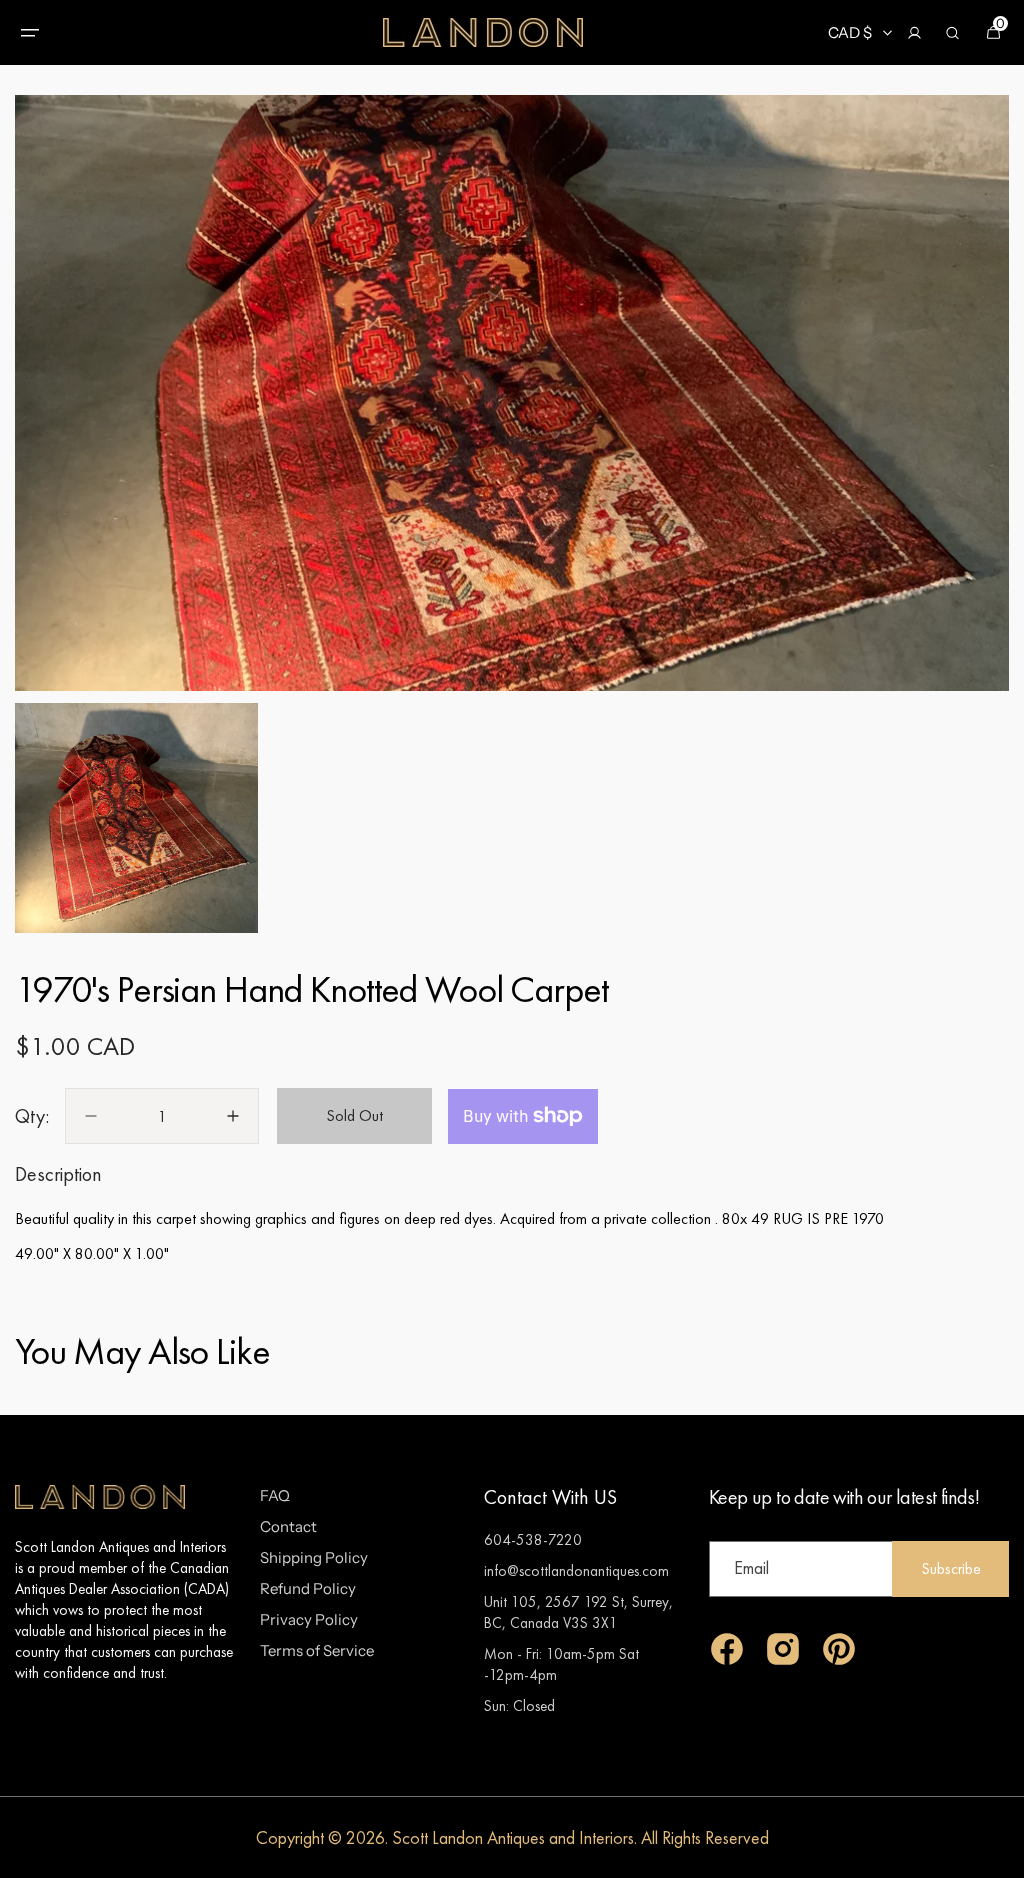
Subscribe (951, 1568)
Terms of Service (317, 1650)
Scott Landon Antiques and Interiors (513, 1837)
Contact (288, 1526)
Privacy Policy (309, 1619)
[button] (30, 33)
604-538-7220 (533, 1539)
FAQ (275, 1495)
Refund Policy (308, 1588)
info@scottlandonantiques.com (576, 1570)
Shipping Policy (314, 1557)
